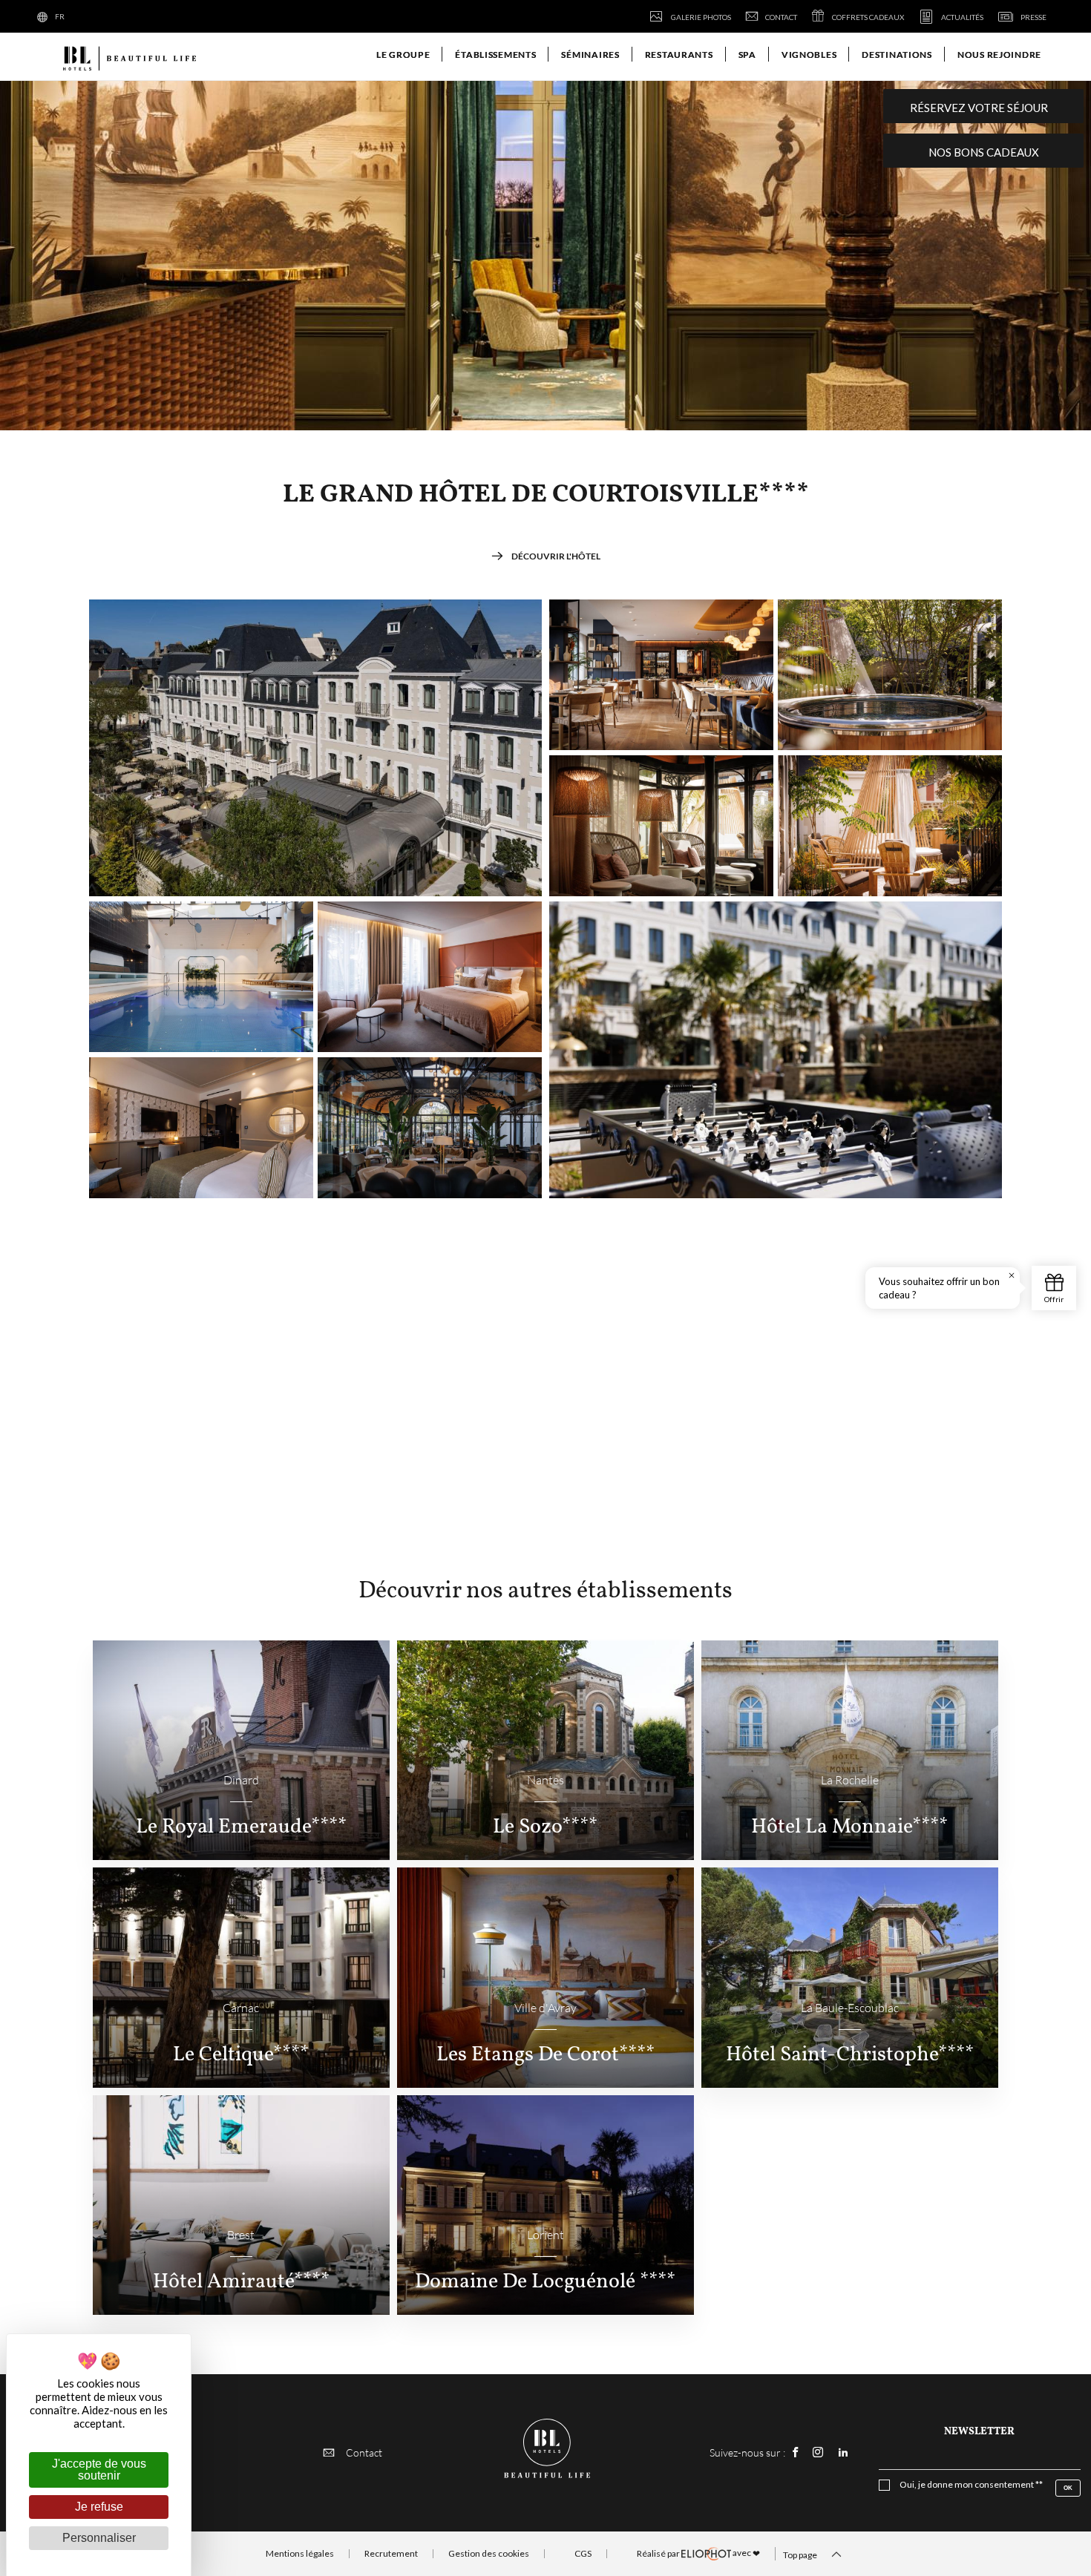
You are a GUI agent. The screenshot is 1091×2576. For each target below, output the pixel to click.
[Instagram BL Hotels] (818, 2452)
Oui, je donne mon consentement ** (971, 2485)
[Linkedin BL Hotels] (843, 2452)
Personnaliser (99, 2538)
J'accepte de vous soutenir (99, 2470)
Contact (364, 2452)
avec (698, 2553)
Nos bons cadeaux (984, 152)
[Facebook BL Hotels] (795, 2452)
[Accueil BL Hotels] (128, 57)
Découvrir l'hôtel (556, 556)
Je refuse (99, 2507)
